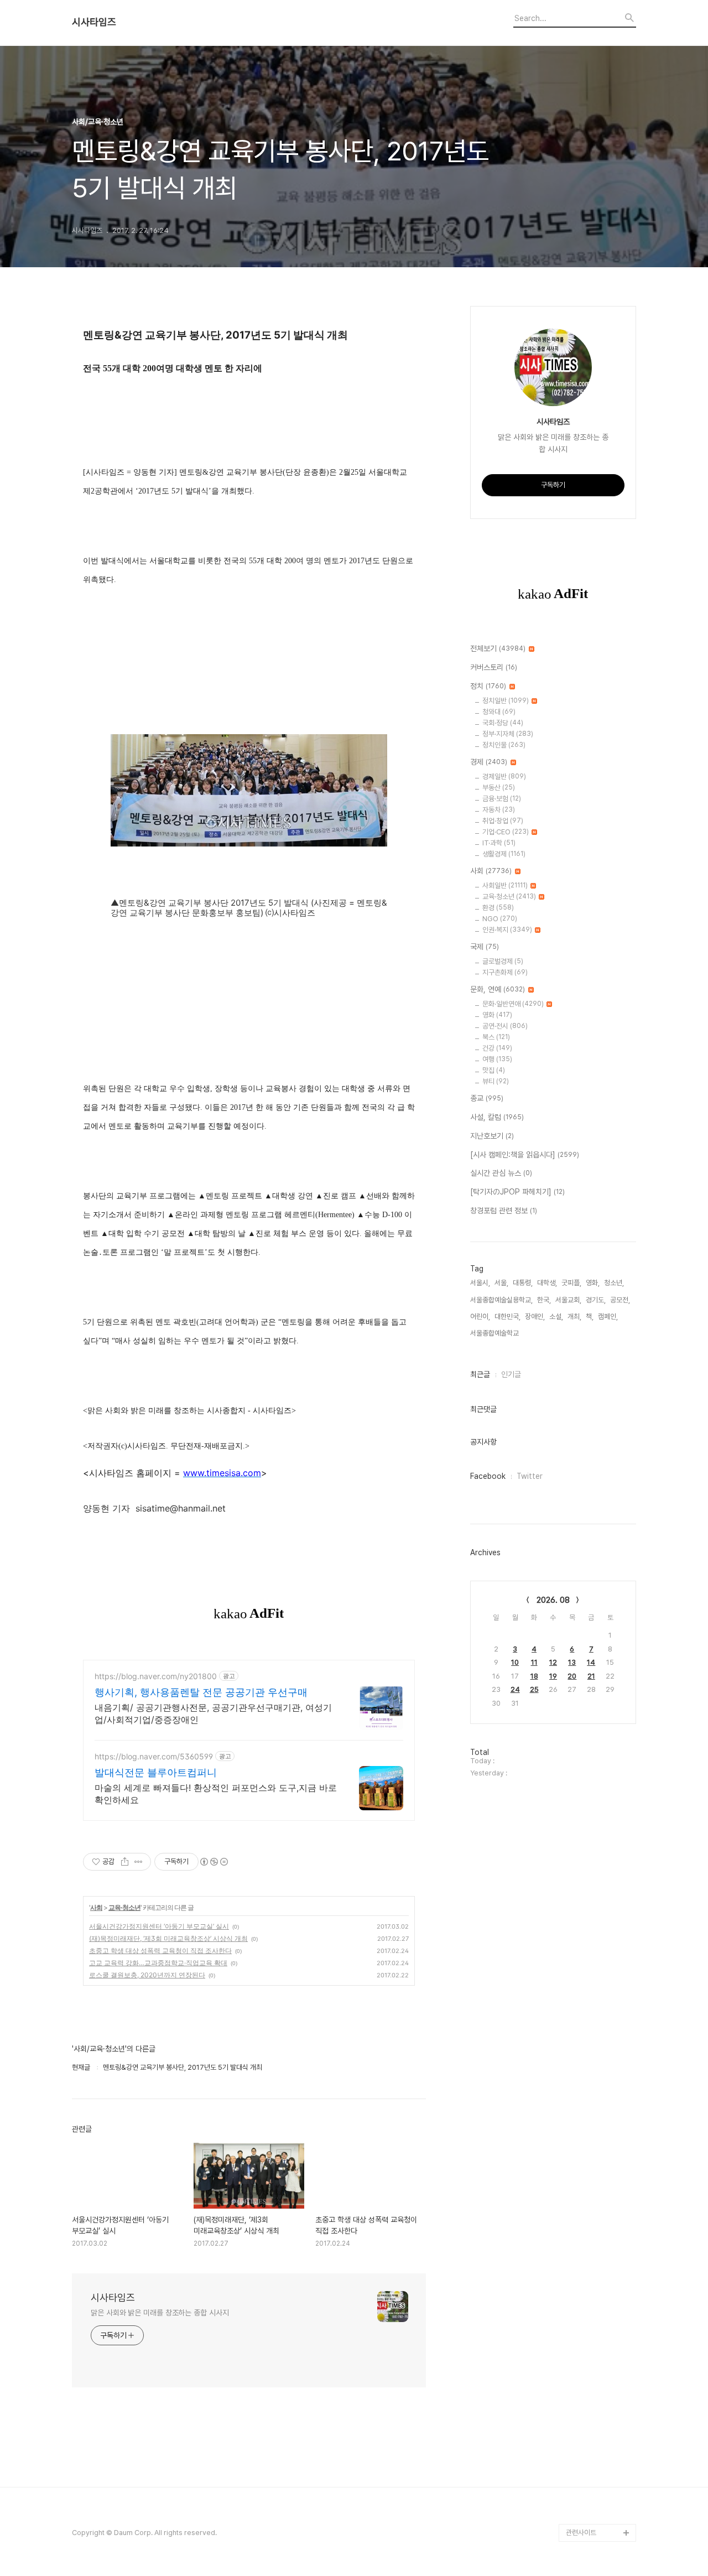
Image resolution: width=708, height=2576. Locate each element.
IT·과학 (499, 843)
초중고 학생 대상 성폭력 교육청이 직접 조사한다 (160, 1951)
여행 (497, 1059)
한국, (544, 1300)
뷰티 (496, 1081)
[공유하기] (125, 1862)
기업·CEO (506, 832)
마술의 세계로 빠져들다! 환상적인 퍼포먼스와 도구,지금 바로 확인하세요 (216, 1794)
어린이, (480, 1316)
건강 (497, 1048)
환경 (498, 908)
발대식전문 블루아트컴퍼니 (156, 1772)
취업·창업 (503, 821)
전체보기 (498, 648)
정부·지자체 (508, 734)
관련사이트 (581, 2533)
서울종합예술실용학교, (501, 1300)
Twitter (530, 1476)
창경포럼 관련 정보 (504, 1211)
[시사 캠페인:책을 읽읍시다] (525, 1155)
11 (534, 1662)
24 (515, 1689)
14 (591, 1662)
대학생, (547, 1283)
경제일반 (504, 777)
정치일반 (506, 701)
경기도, (596, 1300)
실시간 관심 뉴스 (501, 1173)
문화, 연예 (498, 989)
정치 (488, 686)
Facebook (488, 1476)
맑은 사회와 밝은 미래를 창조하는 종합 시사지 (160, 2313)
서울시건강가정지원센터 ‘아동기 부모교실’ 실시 (159, 1926)
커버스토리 (494, 667)
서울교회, (568, 1300)
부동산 (499, 788)
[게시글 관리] (139, 1862)
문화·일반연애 (513, 1004)
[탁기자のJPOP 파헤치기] (517, 1192)
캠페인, (608, 1316)
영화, (593, 1283)
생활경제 (504, 854)
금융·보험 (502, 799)
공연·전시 (505, 1026)
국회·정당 (503, 723)
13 (572, 1662)
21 (591, 1676)
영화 (497, 1015)
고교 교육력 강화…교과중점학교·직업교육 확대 (158, 1963)
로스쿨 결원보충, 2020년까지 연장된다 (147, 1975)
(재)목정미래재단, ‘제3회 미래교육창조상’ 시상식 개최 (168, 1938)
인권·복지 (507, 930)
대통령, (523, 1283)
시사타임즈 (94, 22)
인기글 (511, 1374)
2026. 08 (553, 1600)
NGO (500, 919)
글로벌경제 (503, 961)
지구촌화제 (505, 972)
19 (553, 1676)
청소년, (614, 1283)
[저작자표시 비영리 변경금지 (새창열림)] (214, 1862)
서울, (501, 1283)
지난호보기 (492, 1136)
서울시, (480, 1283)
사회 (96, 1907)
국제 (485, 947)
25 (534, 1689)
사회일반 (505, 885)
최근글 (480, 1374)
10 (515, 1662)
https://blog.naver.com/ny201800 (156, 1676)
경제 (489, 762)
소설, (556, 1316)
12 (553, 1662)
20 (572, 1676)
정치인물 (504, 745)
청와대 (499, 712)
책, (590, 1316)
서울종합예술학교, (495, 1333)
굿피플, (571, 1283)
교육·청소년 (124, 1907)
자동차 (499, 810)
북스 (496, 1037)
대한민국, (507, 1316)
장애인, (535, 1316)
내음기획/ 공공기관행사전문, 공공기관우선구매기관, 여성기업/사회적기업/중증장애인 (213, 1713)
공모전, (620, 1300)
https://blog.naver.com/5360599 (154, 1756)
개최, (574, 1316)
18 (534, 1676)
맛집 (494, 1070)
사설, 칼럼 (497, 1117)
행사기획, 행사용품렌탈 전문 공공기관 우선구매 (201, 1692)
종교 (487, 1098)
